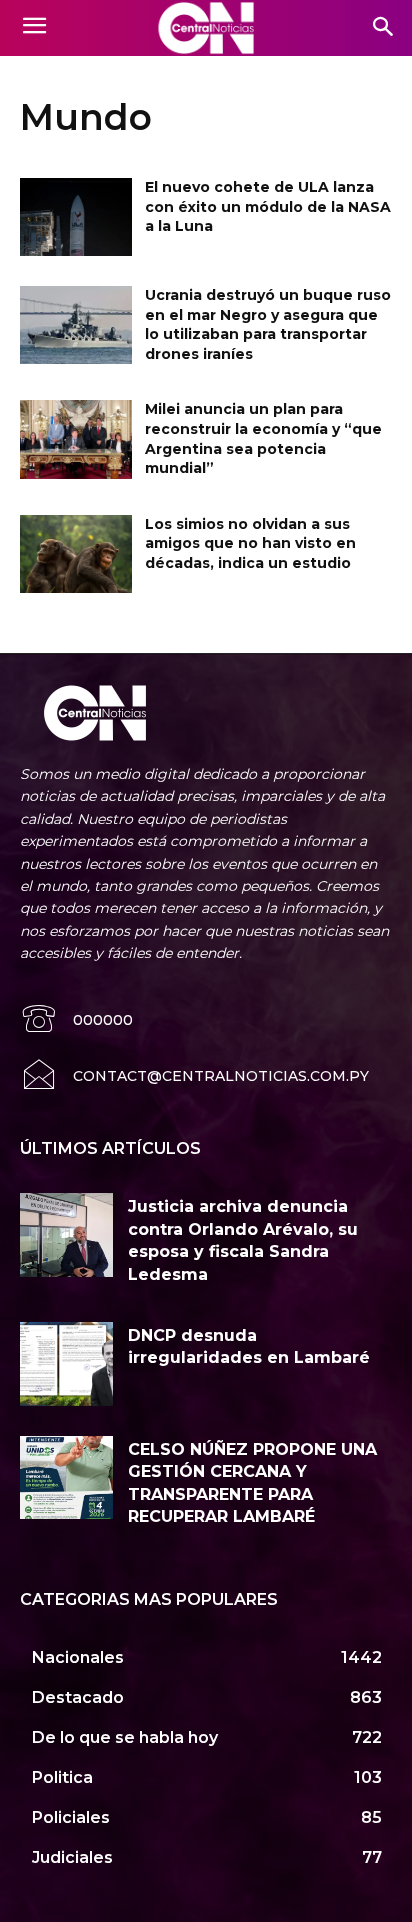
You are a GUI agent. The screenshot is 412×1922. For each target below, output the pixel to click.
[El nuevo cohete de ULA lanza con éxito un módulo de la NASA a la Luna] (76, 217)
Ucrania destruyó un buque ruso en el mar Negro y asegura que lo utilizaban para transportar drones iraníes (268, 324)
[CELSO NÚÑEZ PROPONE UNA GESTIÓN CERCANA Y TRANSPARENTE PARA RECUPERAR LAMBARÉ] (66, 1478)
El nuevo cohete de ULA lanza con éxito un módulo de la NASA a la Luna (268, 206)
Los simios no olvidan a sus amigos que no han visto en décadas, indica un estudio (250, 543)
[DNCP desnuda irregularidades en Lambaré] (66, 1364)
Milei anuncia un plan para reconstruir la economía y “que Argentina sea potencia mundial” (263, 438)
